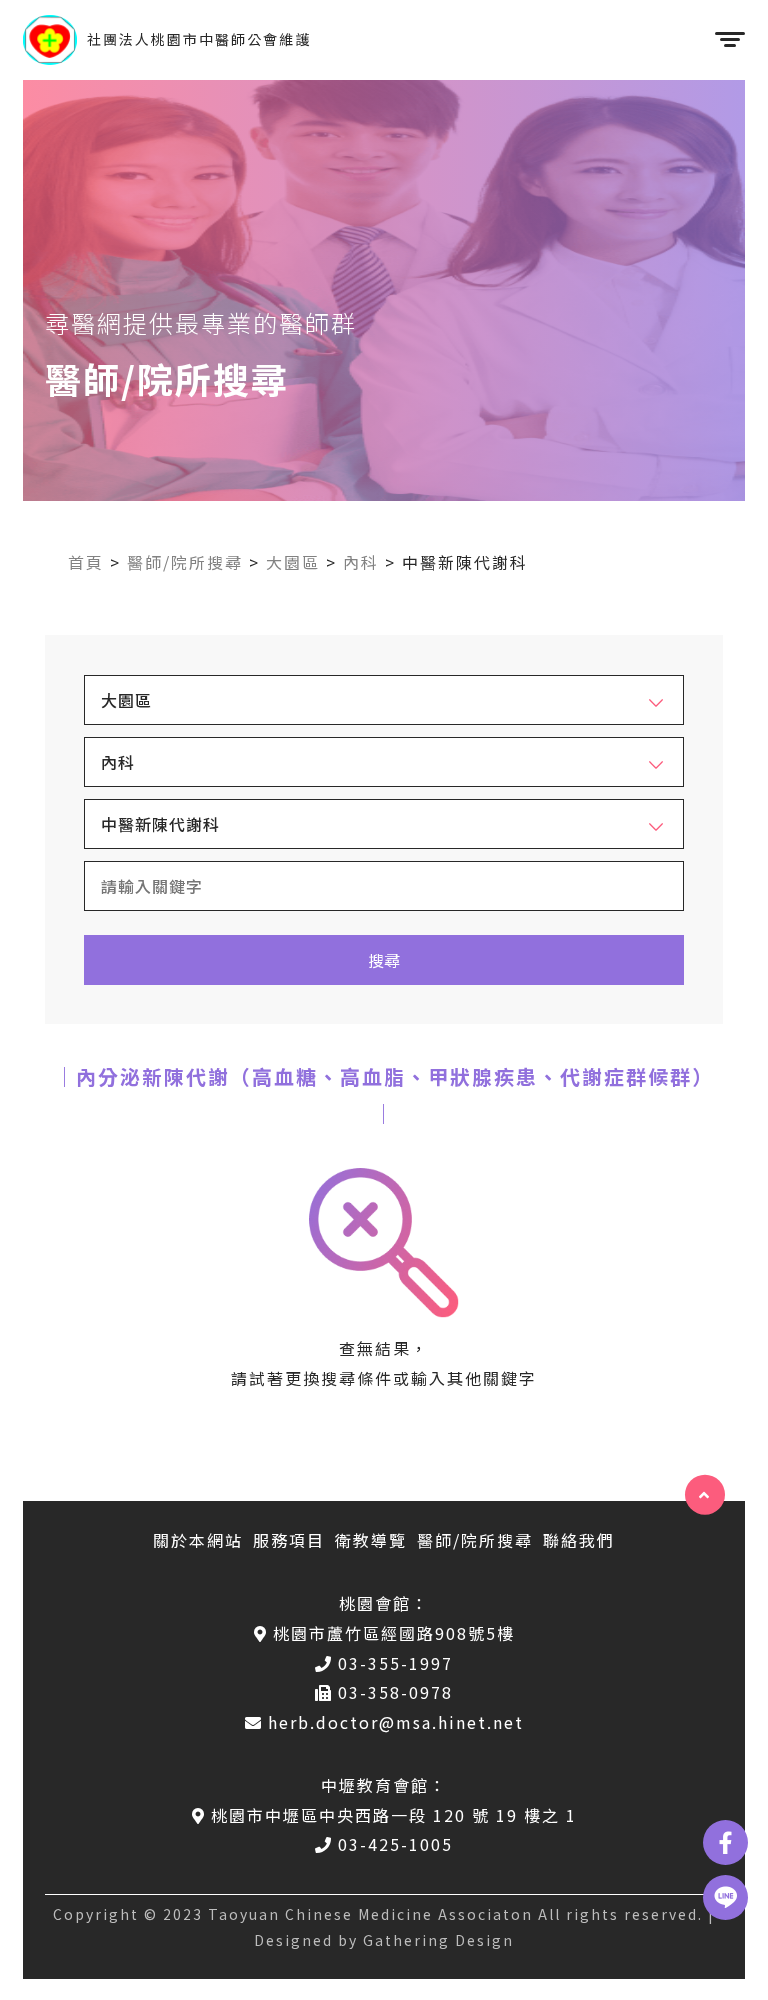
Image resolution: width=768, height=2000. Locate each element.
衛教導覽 (371, 1540)
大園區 (293, 562)
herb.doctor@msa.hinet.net (396, 1722)
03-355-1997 (395, 1663)
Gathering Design (438, 1940)
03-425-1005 (395, 1844)
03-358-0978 (395, 1692)
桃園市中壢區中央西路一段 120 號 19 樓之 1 (394, 1815)
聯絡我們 (579, 1540)
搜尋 (384, 960)
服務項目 (289, 1540)
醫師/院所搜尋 (185, 562)
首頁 (86, 562)
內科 (361, 562)
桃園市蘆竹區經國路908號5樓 (394, 1633)
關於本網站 (198, 1540)
